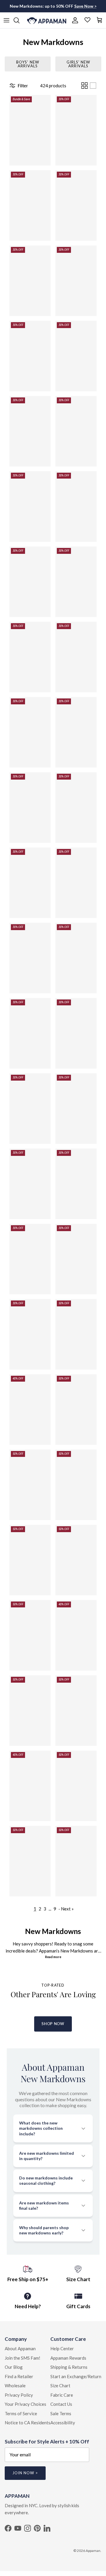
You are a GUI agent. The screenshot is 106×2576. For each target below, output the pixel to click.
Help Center (62, 2348)
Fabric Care (62, 2395)
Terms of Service (21, 2413)
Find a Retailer (19, 2376)
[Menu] (6, 20)
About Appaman (20, 2348)
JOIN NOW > (25, 2473)
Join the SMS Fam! (23, 2358)
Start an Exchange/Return (76, 2376)
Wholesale (15, 2386)
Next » (67, 1909)
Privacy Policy (19, 2395)
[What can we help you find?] (19, 20)
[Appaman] (47, 20)
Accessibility (63, 2423)
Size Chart (60, 2386)
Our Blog (14, 2367)
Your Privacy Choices (25, 2404)
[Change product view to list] (93, 86)
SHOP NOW (53, 2024)
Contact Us (61, 2404)
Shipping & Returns (69, 2367)
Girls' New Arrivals (78, 64)
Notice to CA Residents (28, 2423)
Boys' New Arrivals (28, 64)
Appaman (93, 2551)
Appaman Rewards (68, 2358)
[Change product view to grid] (85, 86)
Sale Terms (61, 2413)
